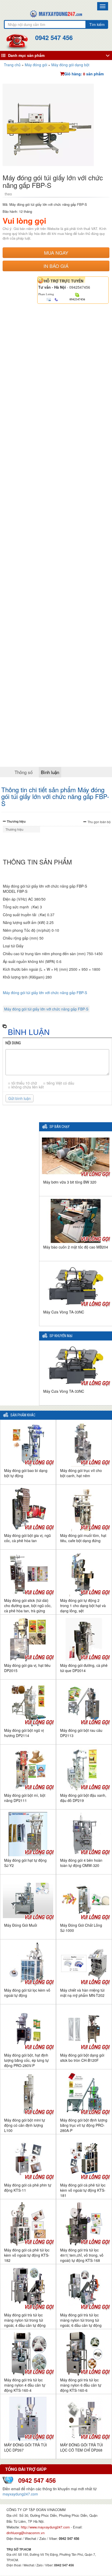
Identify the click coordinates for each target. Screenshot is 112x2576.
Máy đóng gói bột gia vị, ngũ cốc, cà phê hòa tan (27, 1538)
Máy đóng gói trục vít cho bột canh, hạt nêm (81, 1473)
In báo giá (56, 266)
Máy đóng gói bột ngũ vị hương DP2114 (24, 1733)
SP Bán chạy (60, 1127)
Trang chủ (12, 65)
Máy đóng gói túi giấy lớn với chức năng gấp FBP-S (45, 993)
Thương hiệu (16, 821)
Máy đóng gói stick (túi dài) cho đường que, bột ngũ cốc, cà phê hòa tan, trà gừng (28, 1606)
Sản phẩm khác (23, 1415)
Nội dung (13, 1043)
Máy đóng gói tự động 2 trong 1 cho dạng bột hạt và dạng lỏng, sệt (83, 1606)
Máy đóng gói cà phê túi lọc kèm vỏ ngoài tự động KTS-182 (27, 2255)
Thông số (24, 772)
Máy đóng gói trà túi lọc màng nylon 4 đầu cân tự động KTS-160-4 (25, 2385)
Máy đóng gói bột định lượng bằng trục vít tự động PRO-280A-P (84, 2125)
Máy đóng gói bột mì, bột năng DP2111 (25, 1798)
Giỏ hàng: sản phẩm (84, 74)
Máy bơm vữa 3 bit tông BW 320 (70, 1182)
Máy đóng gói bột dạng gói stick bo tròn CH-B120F (82, 2058)
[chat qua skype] (77, 294)
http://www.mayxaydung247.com (46, 2527)
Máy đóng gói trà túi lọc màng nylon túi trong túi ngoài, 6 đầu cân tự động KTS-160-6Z (81, 2323)
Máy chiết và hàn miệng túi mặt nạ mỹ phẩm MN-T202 (82, 1993)
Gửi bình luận (20, 1098)
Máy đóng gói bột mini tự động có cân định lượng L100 (25, 2125)
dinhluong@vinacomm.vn (26, 2533)
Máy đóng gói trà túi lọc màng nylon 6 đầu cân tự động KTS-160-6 (81, 2385)
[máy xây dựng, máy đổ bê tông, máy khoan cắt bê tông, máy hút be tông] (56, 13)
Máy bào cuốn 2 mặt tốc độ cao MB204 (76, 1247)
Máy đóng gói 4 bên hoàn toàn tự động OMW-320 (81, 1863)
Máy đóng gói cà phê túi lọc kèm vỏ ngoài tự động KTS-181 (83, 2190)
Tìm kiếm (97, 24)
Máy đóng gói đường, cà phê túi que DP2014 (84, 1668)
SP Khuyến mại (61, 1336)
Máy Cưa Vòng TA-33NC (64, 1312)
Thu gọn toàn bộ (99, 822)
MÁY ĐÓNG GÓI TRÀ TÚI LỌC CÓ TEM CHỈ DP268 (82, 2447)
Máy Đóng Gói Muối (21, 1925)
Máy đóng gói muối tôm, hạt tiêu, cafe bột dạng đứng (83, 1538)
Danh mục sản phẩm (26, 55)
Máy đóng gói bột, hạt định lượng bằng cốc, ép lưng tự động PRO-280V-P (26, 2060)
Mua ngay (56, 253)
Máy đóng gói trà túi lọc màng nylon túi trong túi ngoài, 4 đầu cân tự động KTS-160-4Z (25, 2323)
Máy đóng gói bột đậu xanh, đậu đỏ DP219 (83, 1798)
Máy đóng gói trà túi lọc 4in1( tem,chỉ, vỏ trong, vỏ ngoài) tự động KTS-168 (82, 2255)
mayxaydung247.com (20, 2494)
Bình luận (50, 772)
